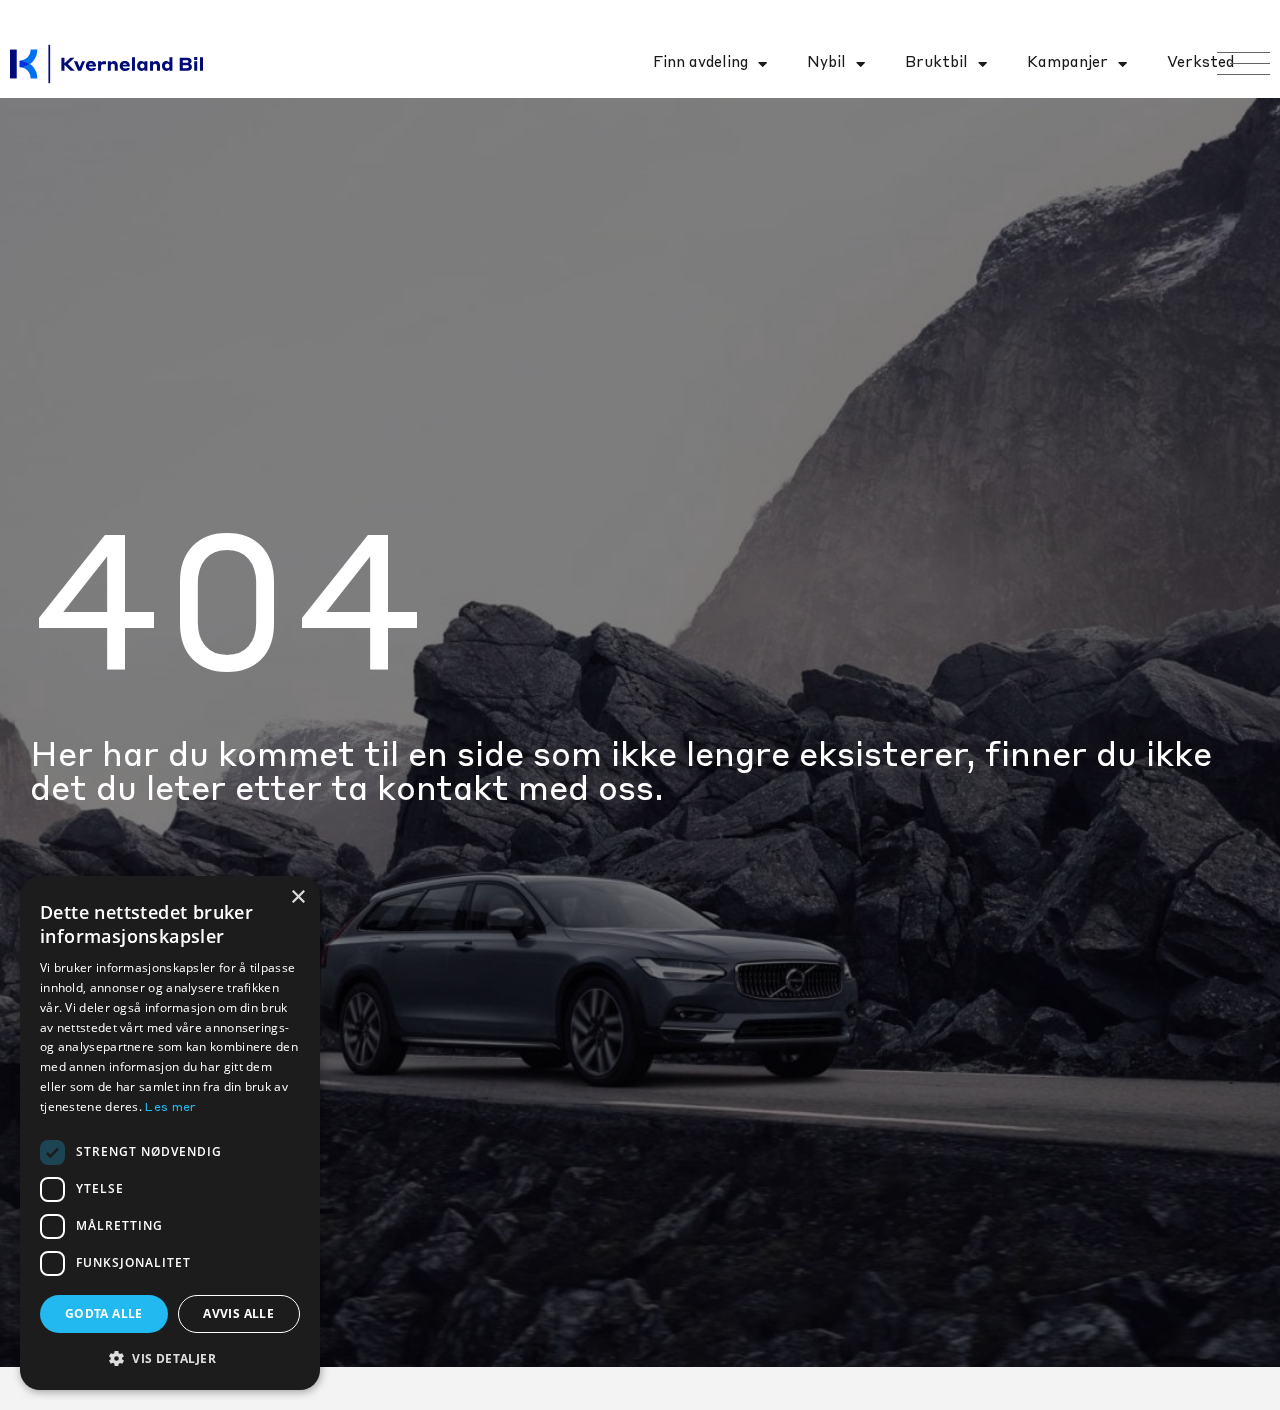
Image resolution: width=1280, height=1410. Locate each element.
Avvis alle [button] (238, 1313)
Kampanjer (1067, 63)
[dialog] (170, 1133)
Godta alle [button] (104, 1313)
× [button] (297, 897)
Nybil (826, 63)
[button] (170, 1358)
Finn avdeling (700, 63)
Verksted (1200, 63)
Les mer (170, 1108)
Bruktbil (936, 63)
